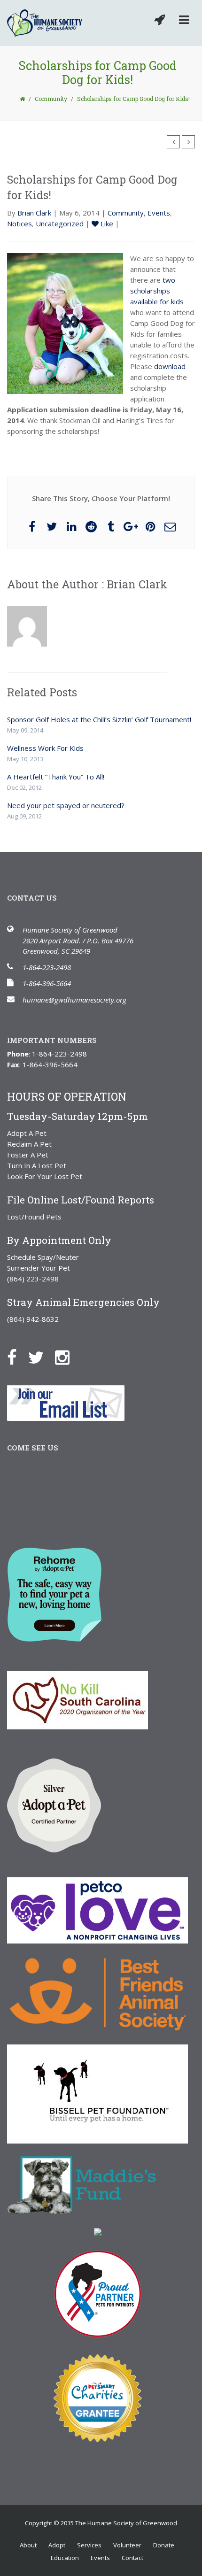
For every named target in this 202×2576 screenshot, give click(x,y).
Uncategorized (60, 224)
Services (89, 2545)
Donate (164, 2545)
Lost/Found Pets (34, 1217)
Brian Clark (34, 213)
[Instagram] (67, 1357)
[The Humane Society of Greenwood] (45, 23)
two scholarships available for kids (157, 291)
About (28, 2545)
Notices (19, 224)
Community (51, 99)
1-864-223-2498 (47, 967)
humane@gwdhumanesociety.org (74, 1000)
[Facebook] (17, 1357)
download (170, 366)
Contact (132, 2558)
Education (65, 2558)
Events (159, 213)
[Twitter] (41, 1357)
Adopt (57, 2545)
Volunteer (127, 2545)
